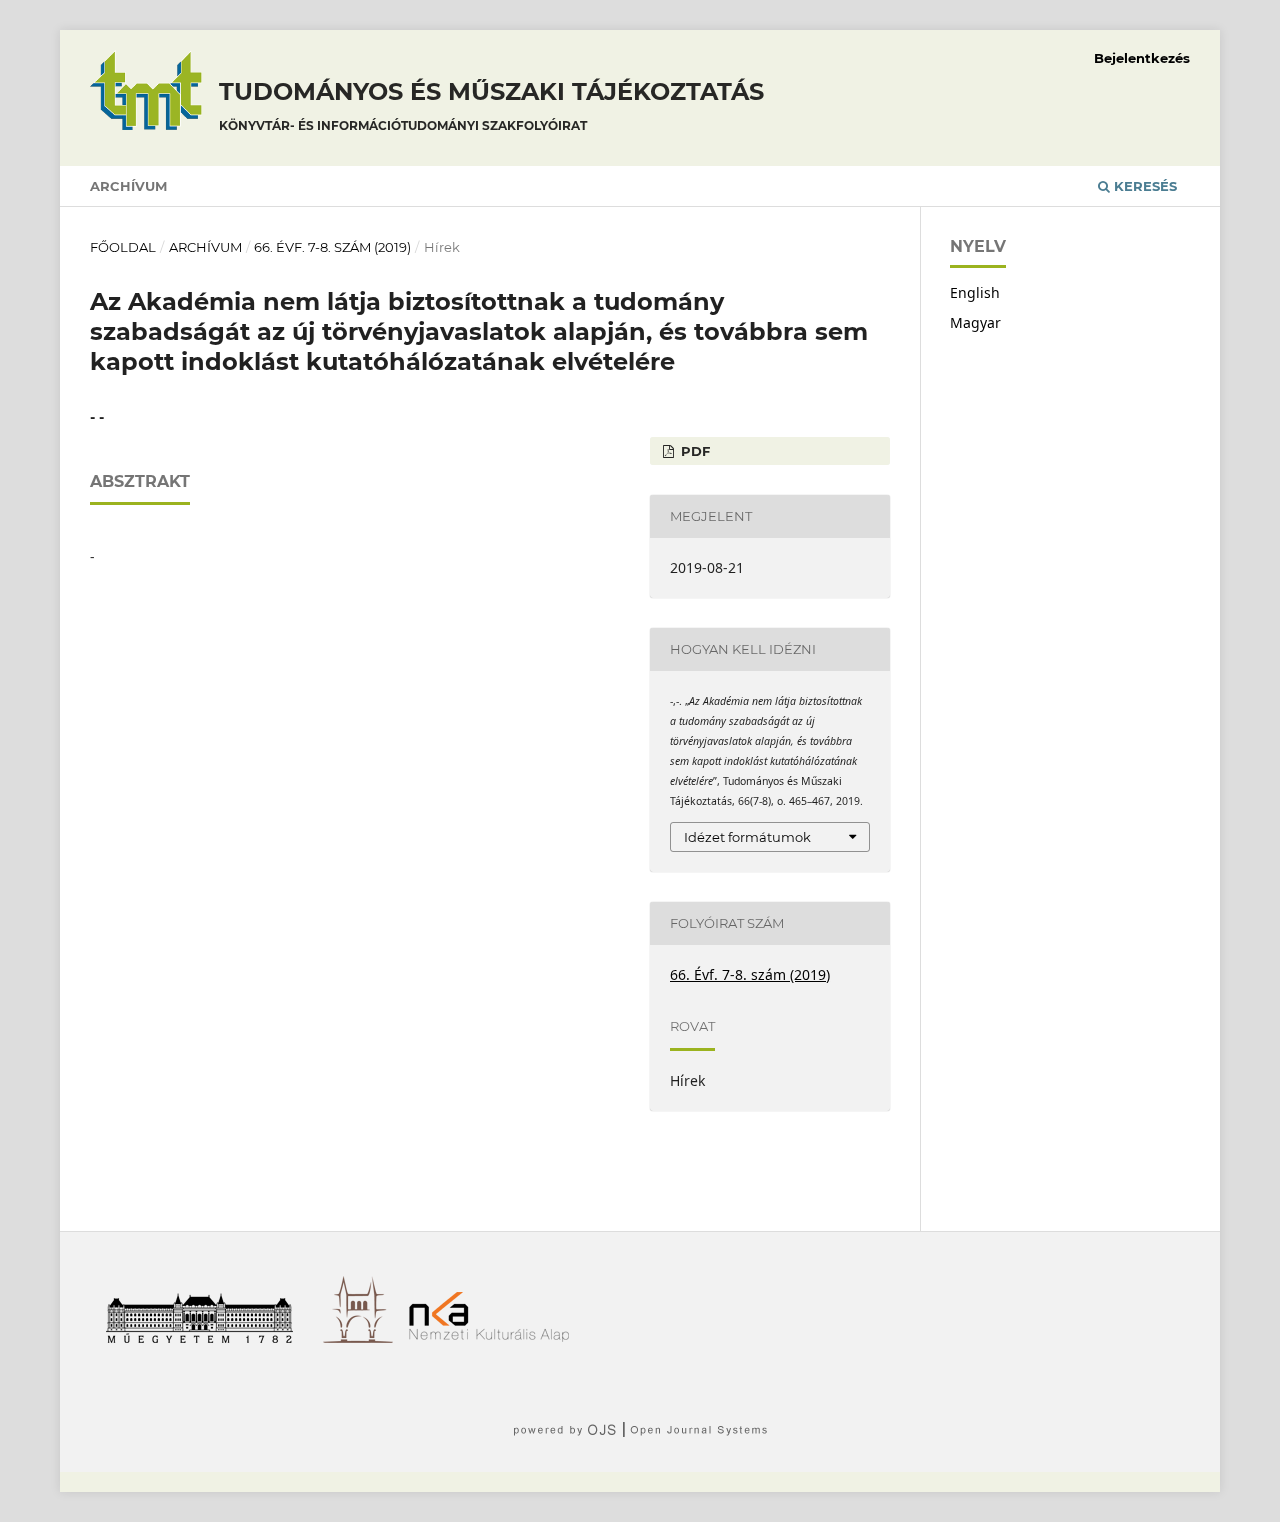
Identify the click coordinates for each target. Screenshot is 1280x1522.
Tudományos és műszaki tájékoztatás (491, 105)
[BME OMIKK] (365, 1337)
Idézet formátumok (747, 837)
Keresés (1143, 186)
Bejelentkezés (1142, 58)
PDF (693, 451)
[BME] (206, 1337)
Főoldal (123, 247)
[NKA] (496, 1337)
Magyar (975, 322)
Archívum (128, 186)
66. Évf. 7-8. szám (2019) (332, 247)
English (975, 292)
